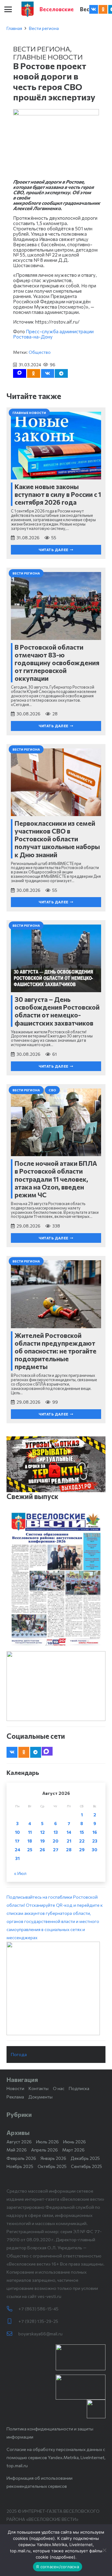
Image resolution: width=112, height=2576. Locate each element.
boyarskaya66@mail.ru (40, 2334)
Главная (14, 28)
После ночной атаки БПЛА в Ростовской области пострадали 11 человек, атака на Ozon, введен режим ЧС (56, 1179)
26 (42, 1850)
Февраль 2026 (21, 2158)
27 (56, 1850)
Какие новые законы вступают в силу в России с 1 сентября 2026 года (58, 494)
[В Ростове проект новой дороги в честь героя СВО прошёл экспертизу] (56, 113)
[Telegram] (36, 1752)
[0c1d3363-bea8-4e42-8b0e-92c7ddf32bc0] (56, 1988)
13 (56, 1832)
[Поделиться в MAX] (20, 373)
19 (42, 1841)
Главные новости (48, 57)
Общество (40, 352)
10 (17, 1832)
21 (69, 1841)
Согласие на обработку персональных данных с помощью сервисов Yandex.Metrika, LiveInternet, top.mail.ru (56, 2457)
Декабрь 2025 (85, 2158)
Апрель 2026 (44, 2150)
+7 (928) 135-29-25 (38, 2321)
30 (95, 1850)
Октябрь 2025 (52, 2166)
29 (82, 1850)
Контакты (39, 2088)
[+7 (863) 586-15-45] (12, 2309)
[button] (8, 9)
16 (95, 1832)
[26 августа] (56, 1579)
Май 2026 (17, 2150)
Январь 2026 (53, 2158)
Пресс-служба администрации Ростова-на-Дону (53, 334)
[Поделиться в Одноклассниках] (34, 373)
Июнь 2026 (75, 2142)
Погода (19, 2054)
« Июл (20, 1873)
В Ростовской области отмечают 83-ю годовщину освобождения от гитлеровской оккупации (57, 663)
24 (17, 1850)
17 (17, 1841)
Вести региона (44, 28)
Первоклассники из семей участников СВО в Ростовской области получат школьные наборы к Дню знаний (57, 839)
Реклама (15, 2097)
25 (30, 1850)
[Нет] (104, 2550)
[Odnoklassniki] (103, 9)
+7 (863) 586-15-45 (38, 2309)
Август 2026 (19, 2142)
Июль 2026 (47, 2142)
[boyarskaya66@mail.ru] (12, 2334)
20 (56, 1841)
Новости (15, 2088)
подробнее (42, 2538)
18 (30, 1841)
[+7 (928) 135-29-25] (12, 2321)
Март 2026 (73, 2150)
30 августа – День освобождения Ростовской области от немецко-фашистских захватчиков (57, 1011)
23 (95, 1841)
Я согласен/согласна (58, 2567)
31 (17, 1858)
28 (69, 1850)
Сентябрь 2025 (86, 2166)
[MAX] (47, 1751)
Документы (40, 2097)
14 (69, 1832)
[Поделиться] (48, 373)
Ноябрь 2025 (20, 2166)
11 (30, 1832)
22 (82, 1841)
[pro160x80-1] (81, 2387)
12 (42, 1832)
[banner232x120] (81, 2357)
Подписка (79, 2088)
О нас (59, 2088)
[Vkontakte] (94, 9)
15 (82, 1832)
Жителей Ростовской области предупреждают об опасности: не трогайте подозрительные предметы (56, 1351)
